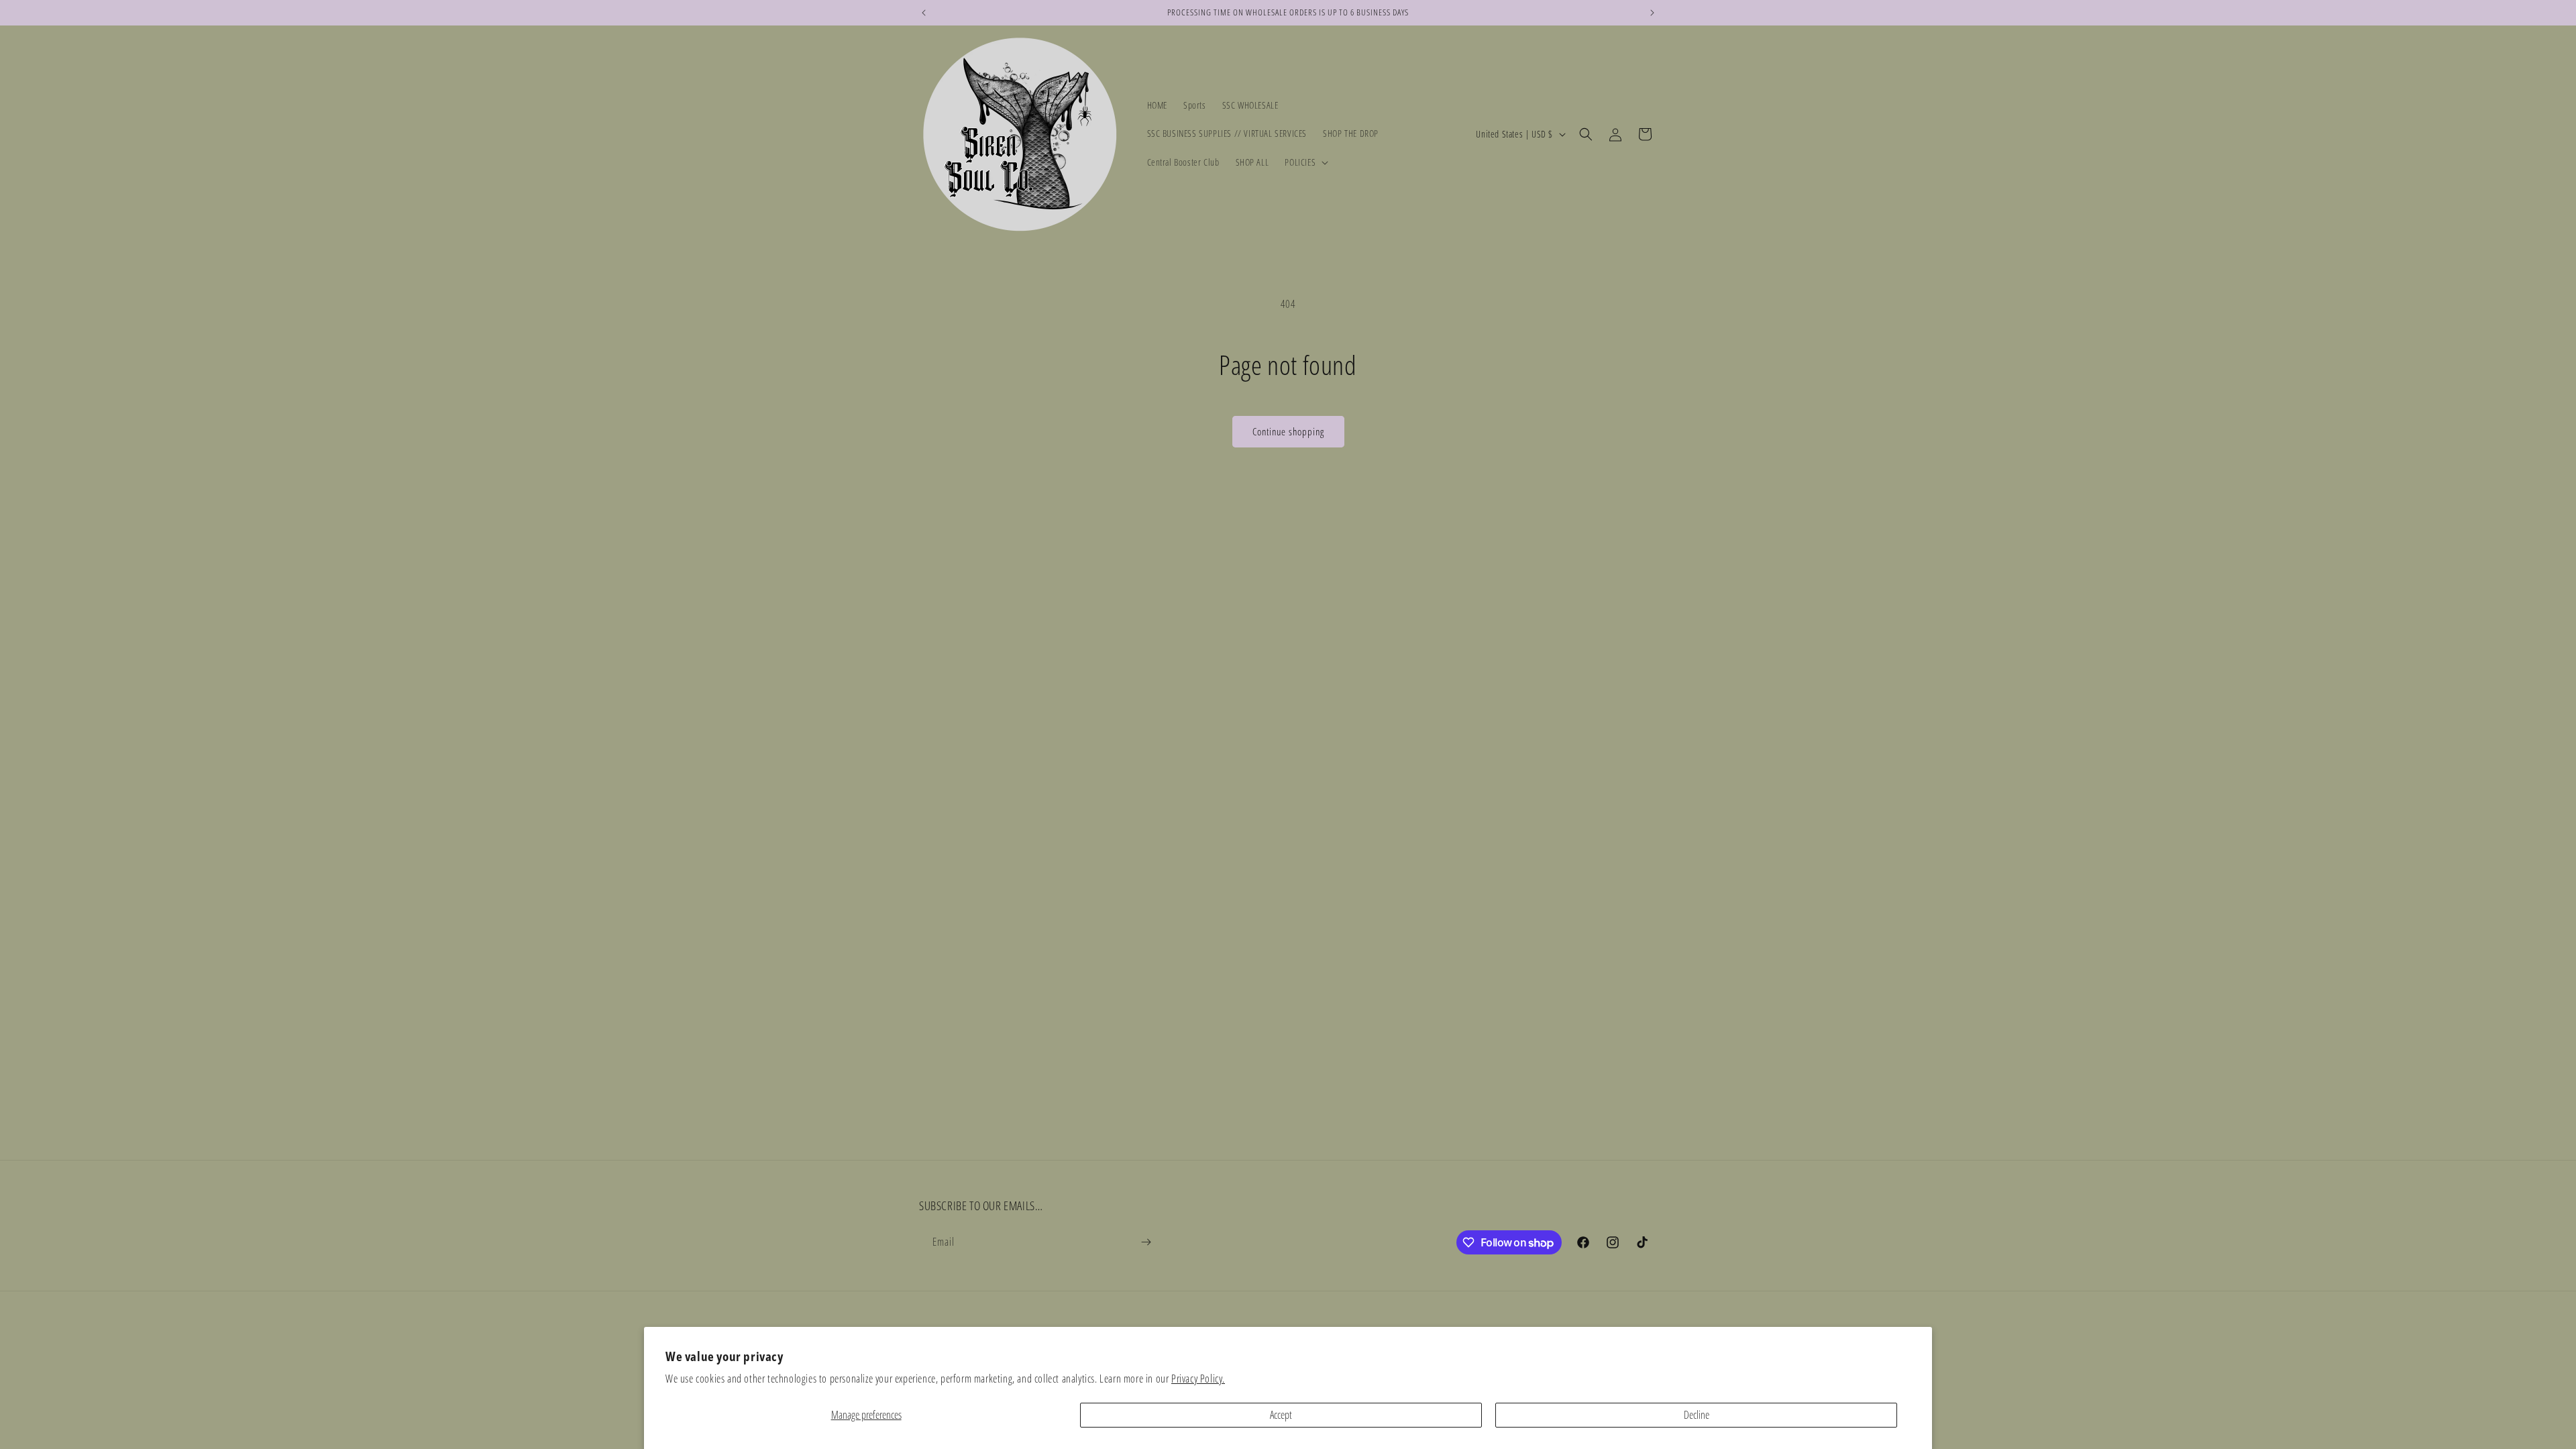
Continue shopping (1288, 431)
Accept (1281, 1415)
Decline (1697, 1415)
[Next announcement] (1652, 13)
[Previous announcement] (924, 13)
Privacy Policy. (1198, 1379)
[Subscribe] (1146, 1242)
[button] (1305, 162)
